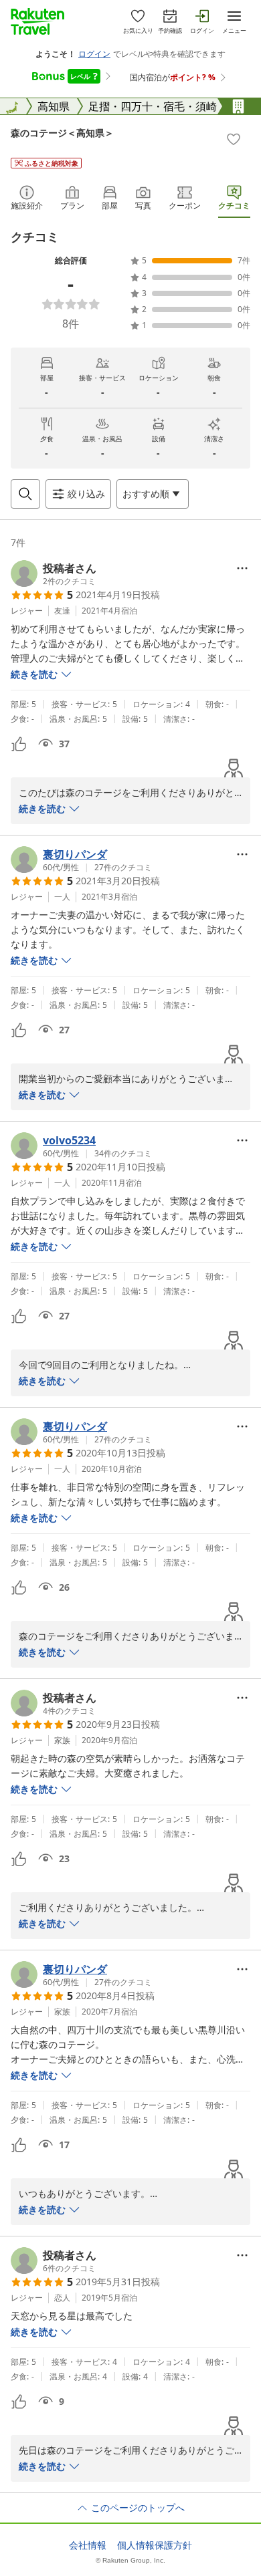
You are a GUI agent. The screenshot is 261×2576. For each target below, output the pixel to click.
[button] (54, 573)
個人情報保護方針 (155, 2545)
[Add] (234, 139)
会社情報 (88, 2545)
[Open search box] (25, 494)
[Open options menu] (242, 568)
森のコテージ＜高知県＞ (62, 133)
